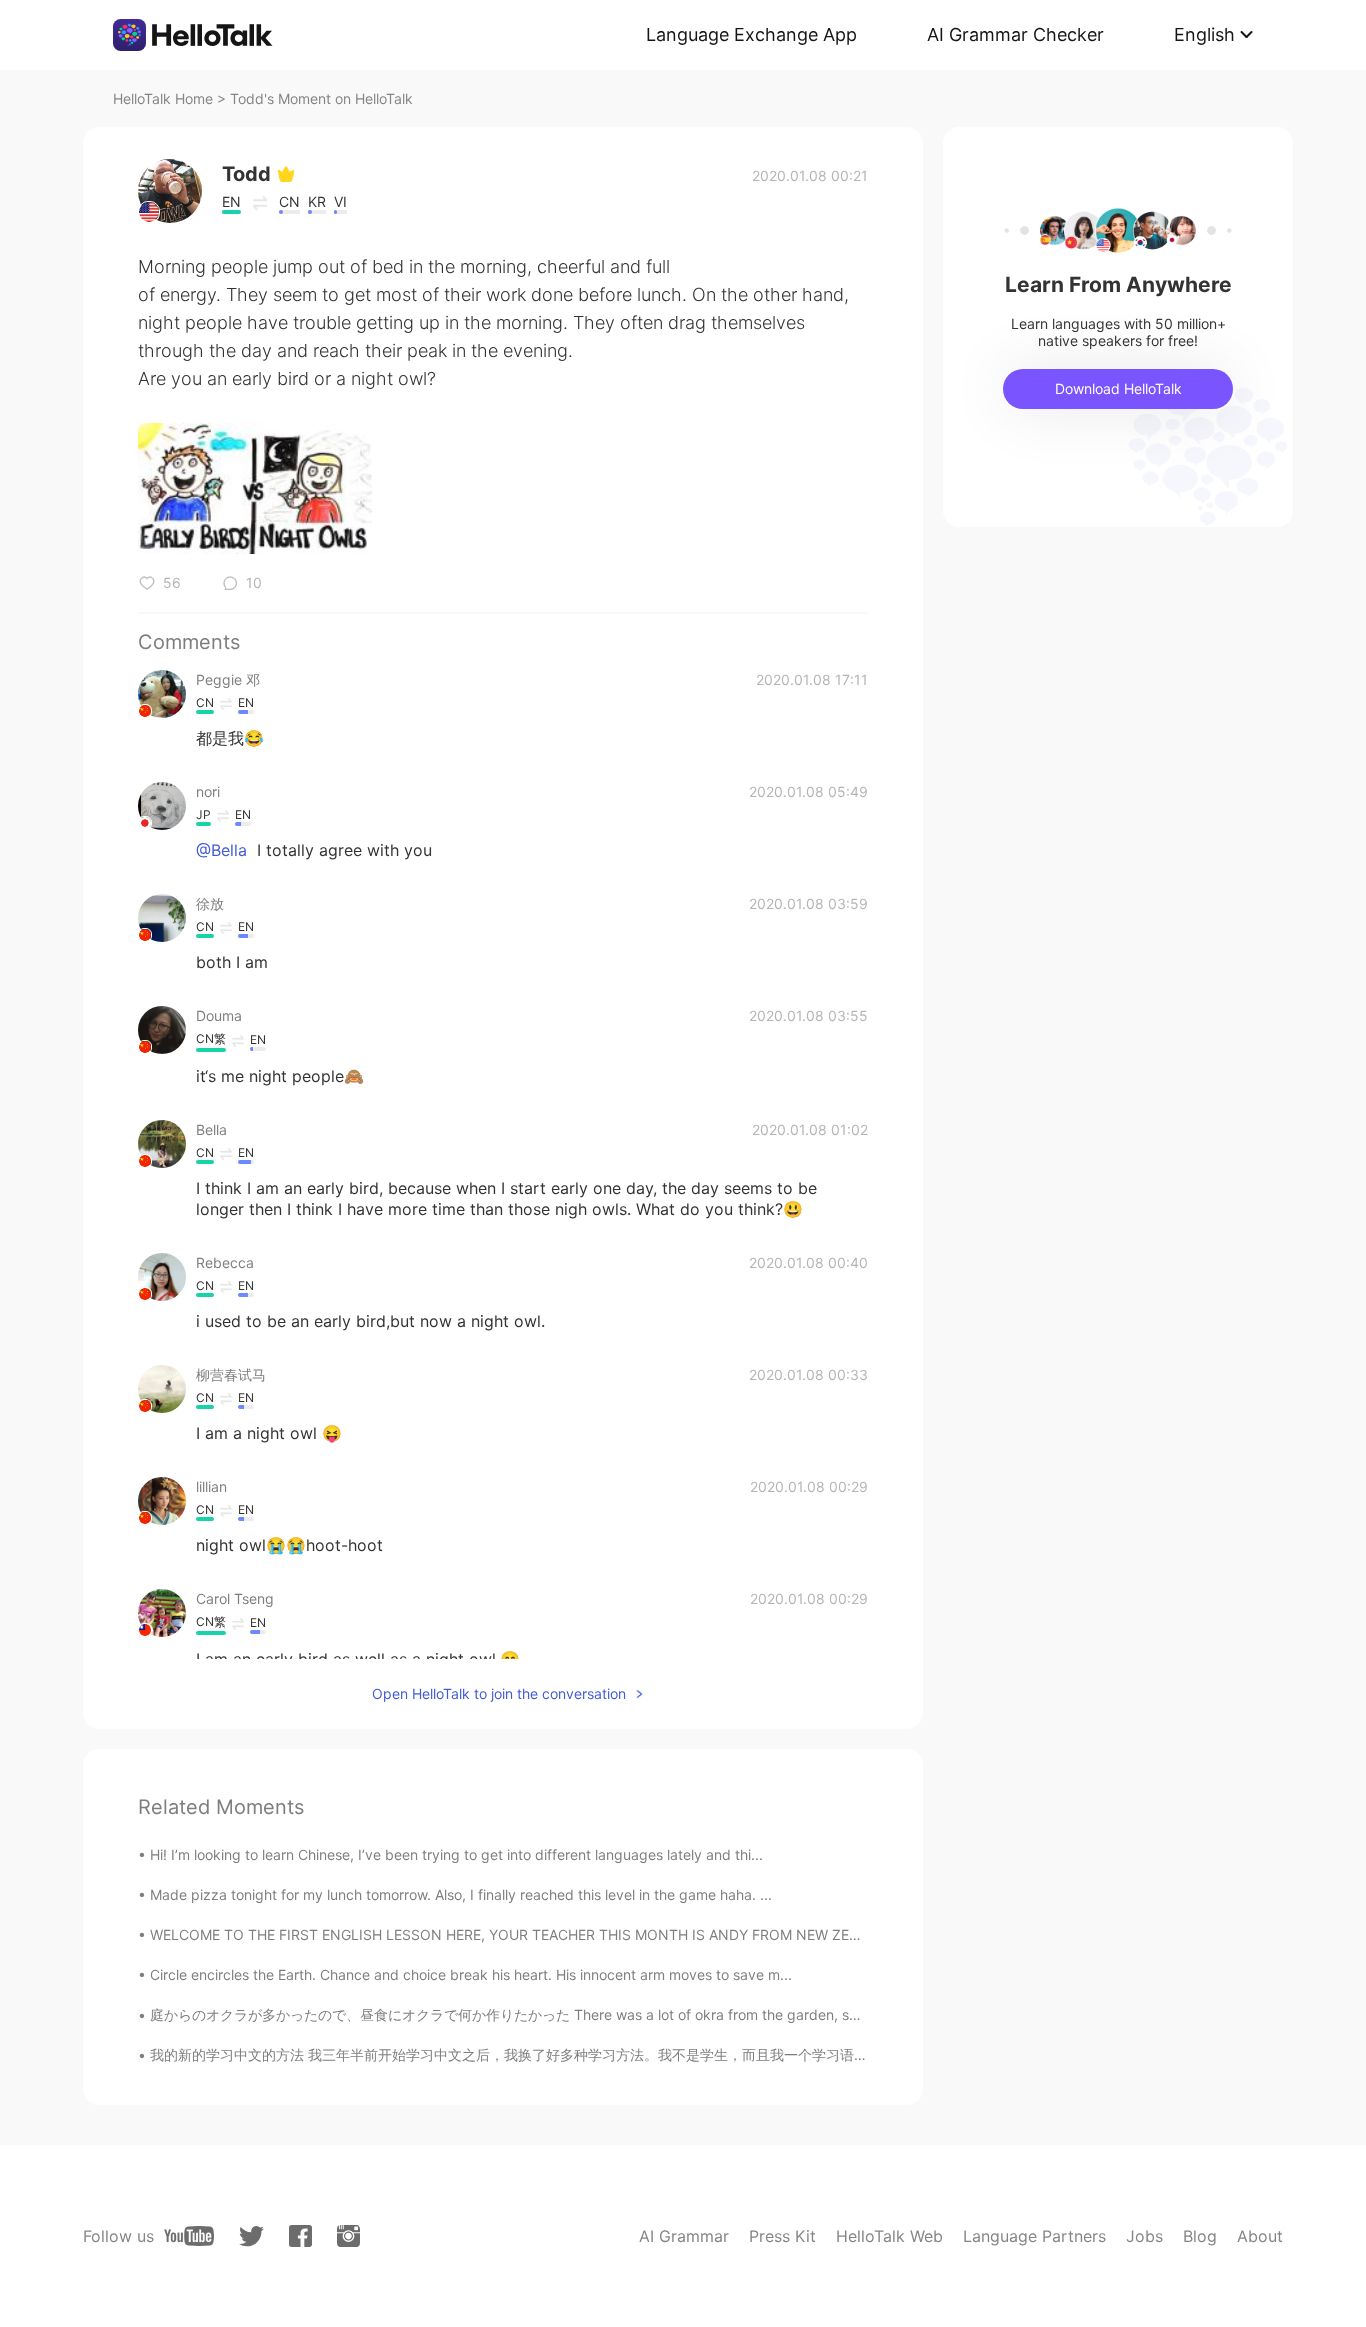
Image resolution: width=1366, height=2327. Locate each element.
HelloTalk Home (163, 98)
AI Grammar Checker (1015, 34)
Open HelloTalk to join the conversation (499, 1693)
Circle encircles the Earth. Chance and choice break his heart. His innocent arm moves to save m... (471, 1974)
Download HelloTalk (1118, 388)
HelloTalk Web (889, 2236)
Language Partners (1034, 2236)
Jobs (1144, 2236)
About (1260, 2236)
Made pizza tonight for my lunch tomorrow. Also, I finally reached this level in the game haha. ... (461, 1894)
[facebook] (300, 2236)
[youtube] (189, 2236)
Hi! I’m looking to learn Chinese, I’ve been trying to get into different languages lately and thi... (456, 1854)
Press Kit (782, 2236)
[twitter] (251, 2236)
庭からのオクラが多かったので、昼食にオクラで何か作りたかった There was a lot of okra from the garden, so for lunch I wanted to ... (581, 2014)
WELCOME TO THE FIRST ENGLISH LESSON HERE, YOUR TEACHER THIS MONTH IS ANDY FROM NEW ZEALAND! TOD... (548, 1934)
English (1204, 34)
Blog (1200, 2236)
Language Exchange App (751, 34)
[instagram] (348, 2236)
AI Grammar (684, 2236)
